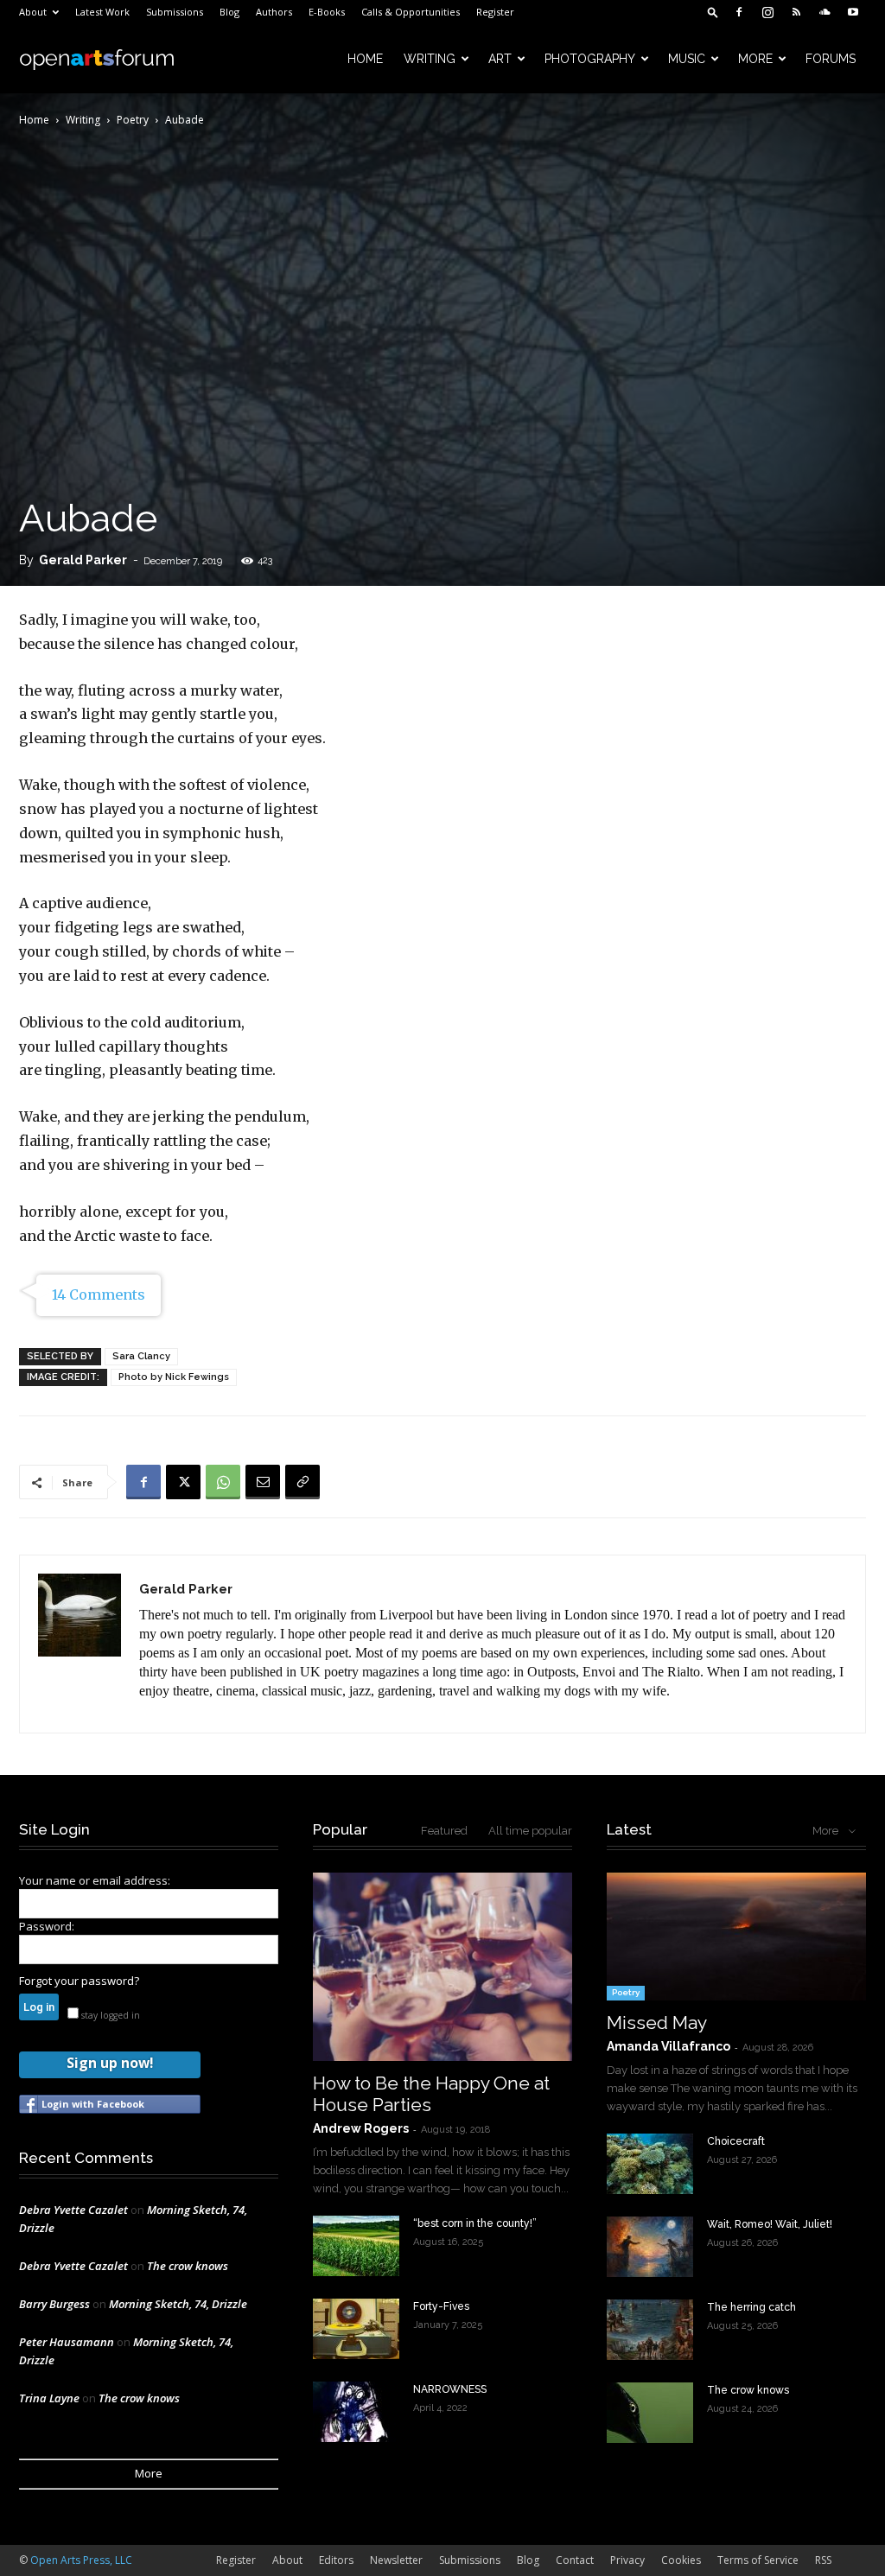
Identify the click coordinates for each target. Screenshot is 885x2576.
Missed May (657, 2023)
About (33, 12)
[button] (713, 12)
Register (495, 12)
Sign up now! (110, 2063)
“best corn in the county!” (475, 2223)
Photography (590, 59)
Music (687, 59)
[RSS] (796, 12)
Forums (831, 59)
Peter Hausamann (67, 2342)
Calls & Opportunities (411, 12)
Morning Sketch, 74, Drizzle (178, 2304)
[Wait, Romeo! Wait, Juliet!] (650, 2247)
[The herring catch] (650, 2330)
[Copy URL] (302, 1482)
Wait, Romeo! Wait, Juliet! (770, 2224)
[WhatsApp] (223, 1482)
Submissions (175, 12)
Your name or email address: (95, 1880)
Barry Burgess (54, 2304)
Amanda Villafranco (669, 2046)
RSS (823, 2560)
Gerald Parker (83, 560)
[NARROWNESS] (356, 2412)
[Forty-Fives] (356, 2329)
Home (365, 59)
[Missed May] (736, 1937)
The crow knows (188, 2266)
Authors (274, 12)
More (755, 59)
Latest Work (102, 12)
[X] (183, 1482)
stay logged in (109, 2015)
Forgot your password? (79, 1981)
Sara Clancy (141, 1356)
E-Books (327, 12)
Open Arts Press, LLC (81, 2560)
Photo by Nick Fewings (174, 1377)
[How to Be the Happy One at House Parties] (442, 1967)
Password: (47, 1926)
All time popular (530, 1831)
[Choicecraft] (650, 2164)
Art (500, 59)
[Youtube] (853, 12)
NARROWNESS (450, 2389)
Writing (430, 59)
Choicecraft (736, 2141)
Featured (444, 1831)
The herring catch (751, 2307)
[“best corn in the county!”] (356, 2246)
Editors (336, 2560)
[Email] (263, 1482)
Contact (575, 2560)
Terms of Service (758, 2560)
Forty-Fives (441, 2306)
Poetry (133, 120)
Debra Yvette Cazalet (73, 2210)
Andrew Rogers (361, 2128)
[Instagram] (767, 12)
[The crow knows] (650, 2413)
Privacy (627, 2560)
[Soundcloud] (825, 12)
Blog (229, 12)
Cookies (681, 2560)
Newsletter (396, 2560)
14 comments (99, 1294)
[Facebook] (739, 12)
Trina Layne (49, 2398)
